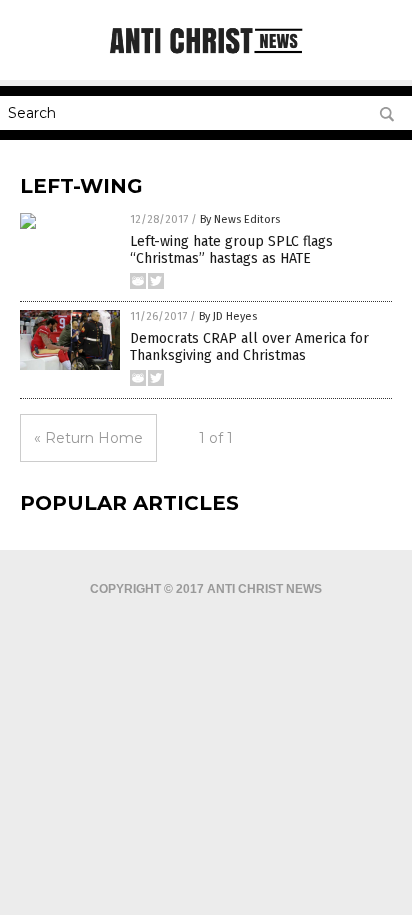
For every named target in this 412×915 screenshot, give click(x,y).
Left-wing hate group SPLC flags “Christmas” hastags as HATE (231, 250)
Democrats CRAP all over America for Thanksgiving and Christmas (249, 347)
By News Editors (240, 219)
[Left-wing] (206, 55)
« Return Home (88, 438)
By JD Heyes (228, 316)
